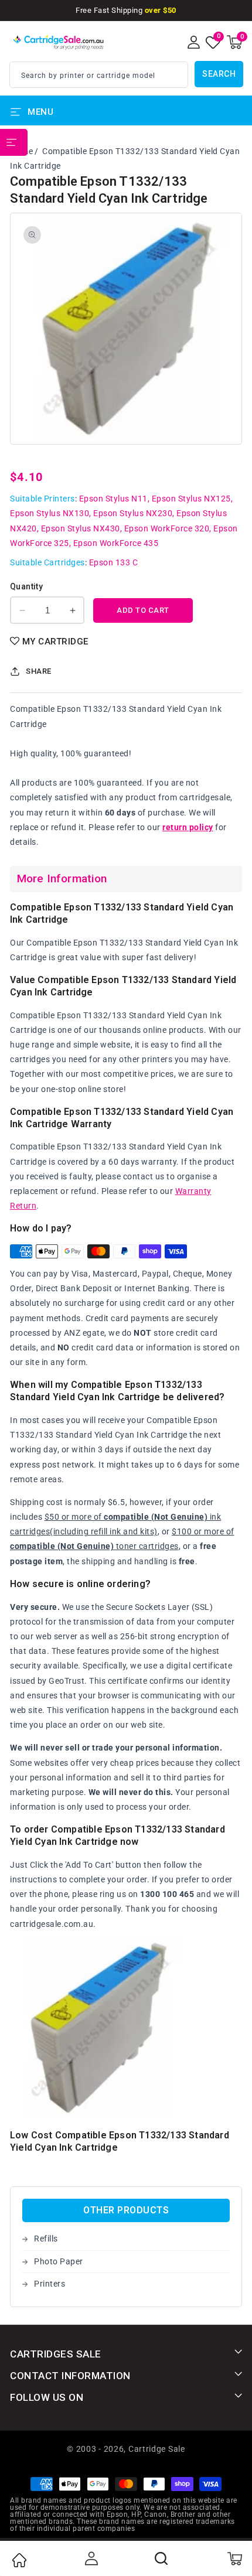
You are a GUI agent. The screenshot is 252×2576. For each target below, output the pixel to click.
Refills (46, 2239)
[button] (234, 42)
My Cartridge (55, 642)
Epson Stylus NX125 (191, 499)
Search (219, 74)
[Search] (162, 2558)
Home (19, 2560)
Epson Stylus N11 (113, 499)
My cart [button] (234, 2558)
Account (90, 2558)
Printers (50, 2284)
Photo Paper (59, 2261)
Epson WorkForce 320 (167, 528)
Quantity (26, 586)
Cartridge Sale (157, 2449)
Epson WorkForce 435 (116, 543)
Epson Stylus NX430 (81, 528)
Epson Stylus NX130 (50, 513)
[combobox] (99, 75)
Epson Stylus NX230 (133, 513)
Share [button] (39, 671)
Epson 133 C (114, 562)
